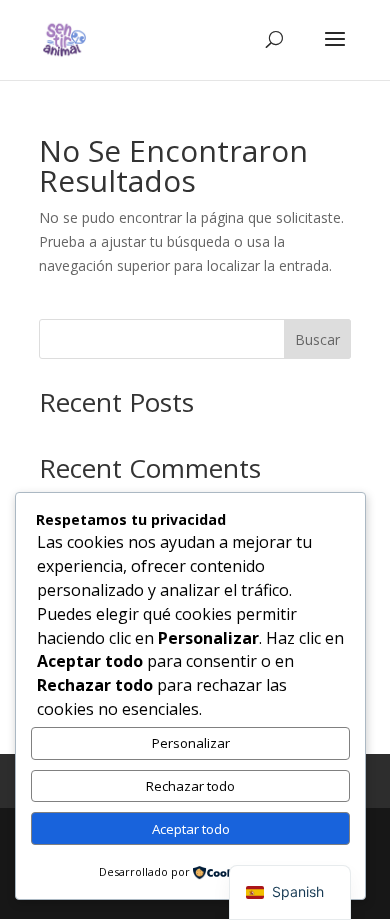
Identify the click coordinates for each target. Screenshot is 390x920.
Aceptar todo (191, 829)
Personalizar (191, 743)
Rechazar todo (190, 786)
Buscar (317, 339)
